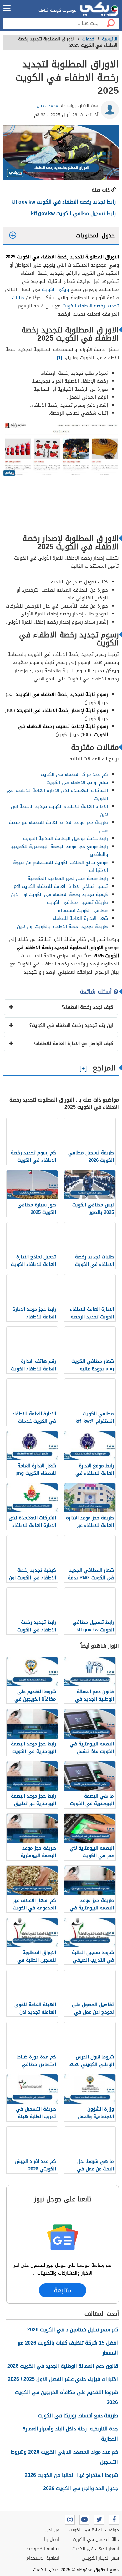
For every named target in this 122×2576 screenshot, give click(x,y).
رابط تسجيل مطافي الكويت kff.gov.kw (73, 213)
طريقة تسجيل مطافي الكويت (77, 902)
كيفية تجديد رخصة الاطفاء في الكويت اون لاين (59, 895)
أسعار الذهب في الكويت (96, 2549)
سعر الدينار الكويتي (100, 2558)
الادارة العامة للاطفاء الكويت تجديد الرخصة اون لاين (59, 810)
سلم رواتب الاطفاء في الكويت (77, 783)
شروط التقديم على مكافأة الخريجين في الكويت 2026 (66, 2397)
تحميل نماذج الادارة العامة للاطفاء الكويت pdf (61, 886)
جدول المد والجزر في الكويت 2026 (81, 2488)
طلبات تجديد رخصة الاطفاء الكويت (65, 302)
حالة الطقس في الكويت (96, 2539)
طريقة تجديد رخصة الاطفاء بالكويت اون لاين (62, 927)
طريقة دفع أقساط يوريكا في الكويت (78, 2416)
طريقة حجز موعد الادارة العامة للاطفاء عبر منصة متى (58, 826)
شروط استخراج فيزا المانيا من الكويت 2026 (71, 2475)
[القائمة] (7, 8)
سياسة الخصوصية (43, 2549)
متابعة (63, 2290)
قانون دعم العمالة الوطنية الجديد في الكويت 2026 (63, 2366)
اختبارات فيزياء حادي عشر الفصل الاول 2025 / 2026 (63, 2379)
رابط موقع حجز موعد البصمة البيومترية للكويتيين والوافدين (58, 851)
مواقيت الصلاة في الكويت (94, 2530)
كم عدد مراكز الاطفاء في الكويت (74, 774)
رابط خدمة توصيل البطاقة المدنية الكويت (66, 838)
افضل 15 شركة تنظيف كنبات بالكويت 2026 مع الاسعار (68, 2348)
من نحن (52, 2530)
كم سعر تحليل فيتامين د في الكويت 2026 (73, 2330)
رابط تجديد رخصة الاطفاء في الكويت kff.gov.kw (64, 202)
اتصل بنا (52, 2539)
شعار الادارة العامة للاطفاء (80, 918)
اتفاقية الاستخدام (43, 2558)
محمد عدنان (47, 106)
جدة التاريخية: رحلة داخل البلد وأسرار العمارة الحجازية (70, 2434)
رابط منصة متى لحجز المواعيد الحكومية (68, 879)
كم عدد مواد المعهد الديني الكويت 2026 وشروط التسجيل (64, 2457)
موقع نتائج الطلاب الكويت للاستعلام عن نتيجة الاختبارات (61, 867)
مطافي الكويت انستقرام (83, 911)
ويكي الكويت (55, 289)
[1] (59, 358)
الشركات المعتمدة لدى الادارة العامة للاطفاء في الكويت (57, 794)
